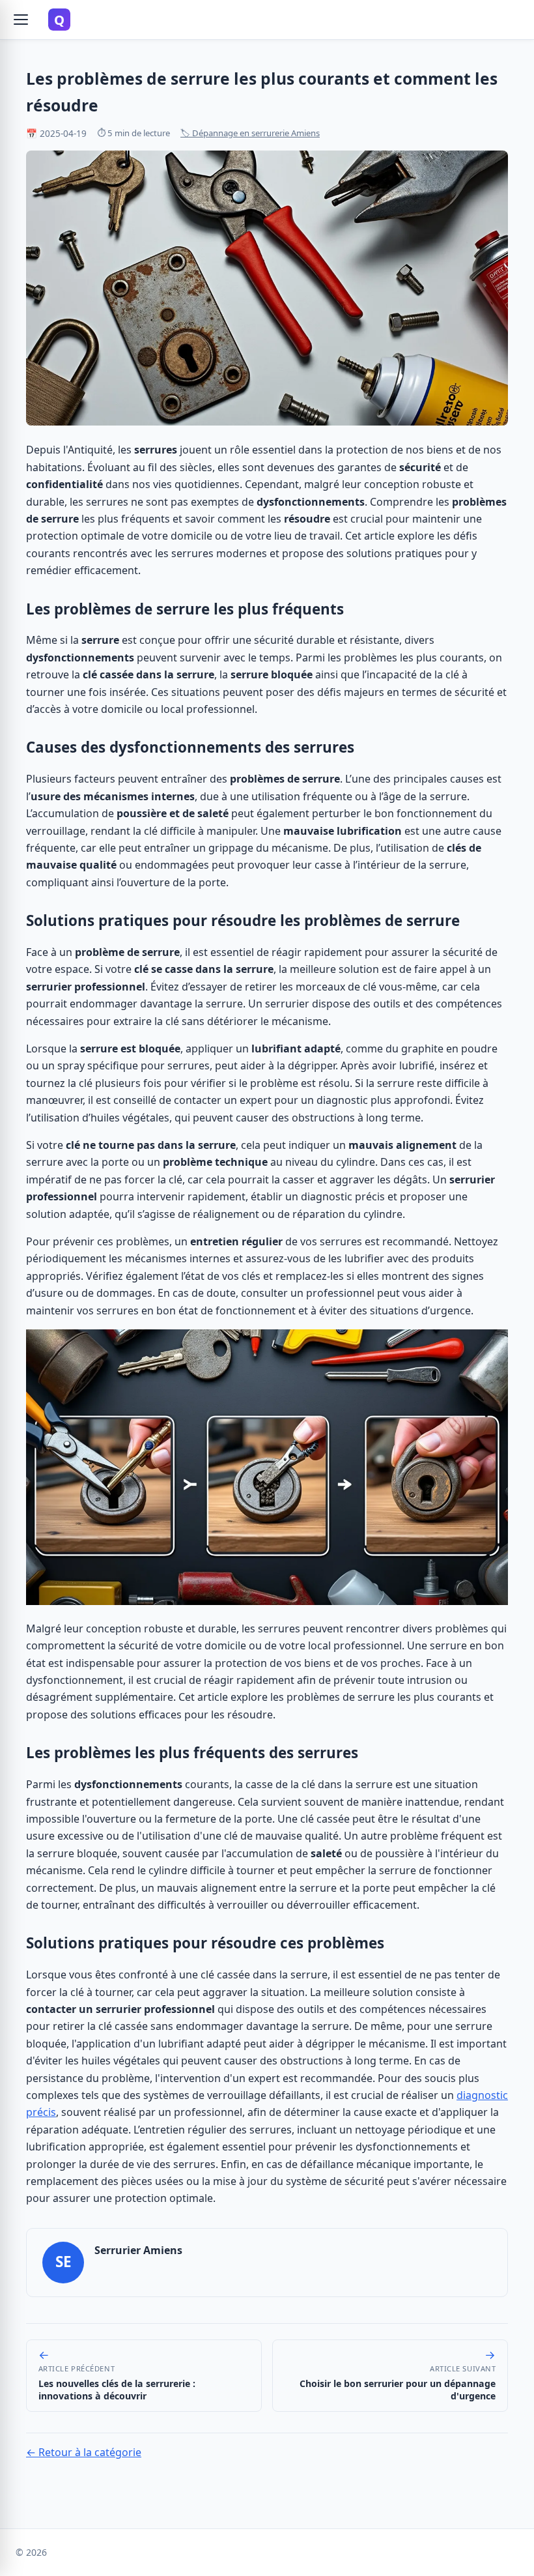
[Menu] (21, 20)
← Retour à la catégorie (84, 2452)
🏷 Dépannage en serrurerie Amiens (250, 133)
